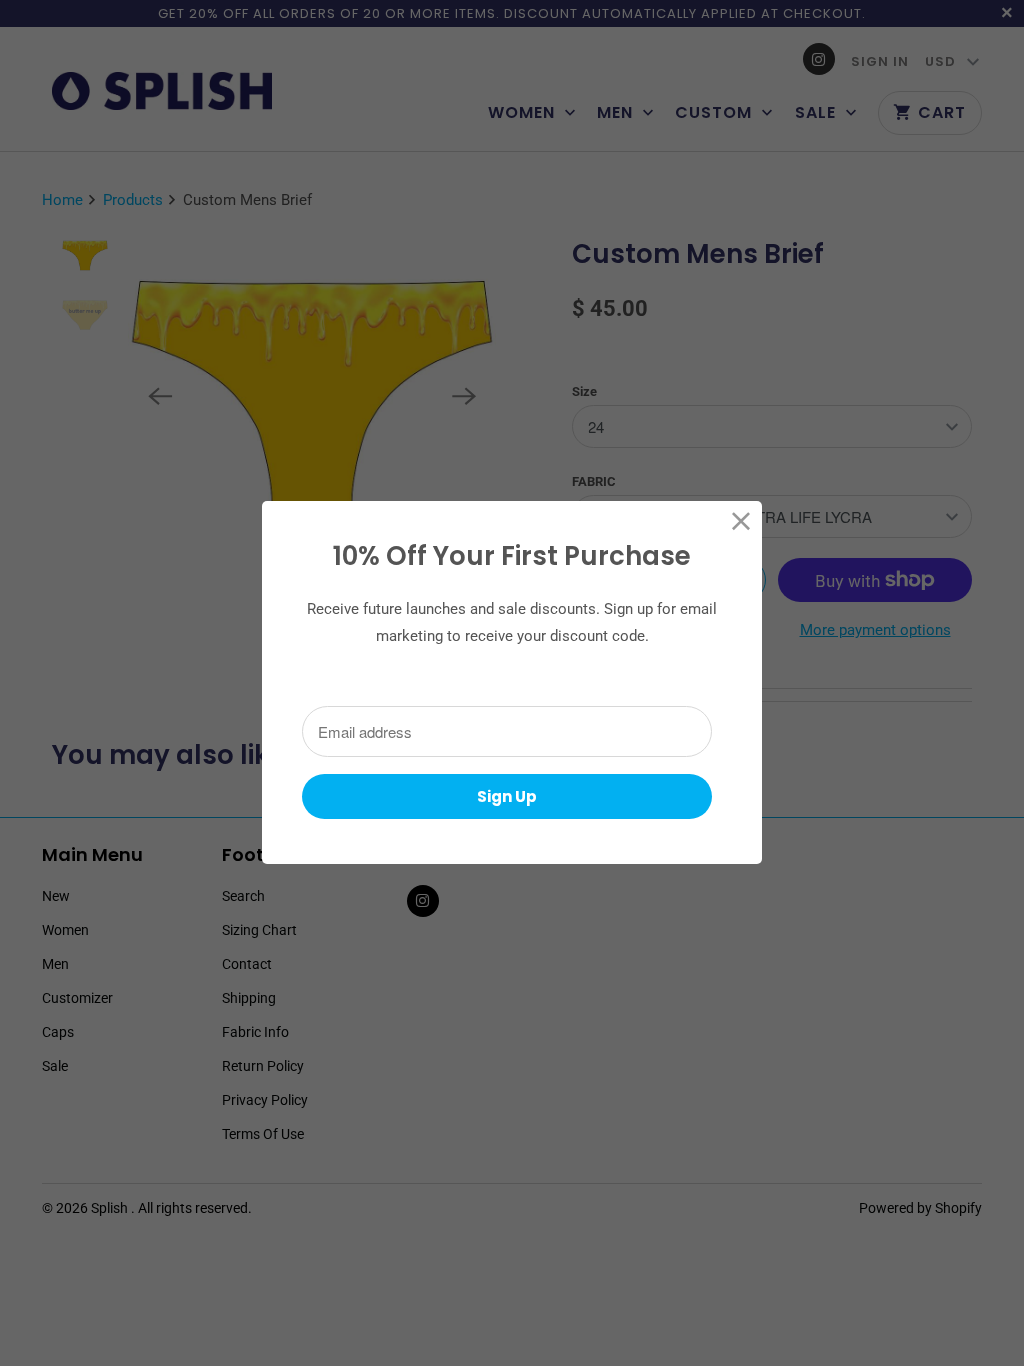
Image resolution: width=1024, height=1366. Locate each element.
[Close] (741, 521)
